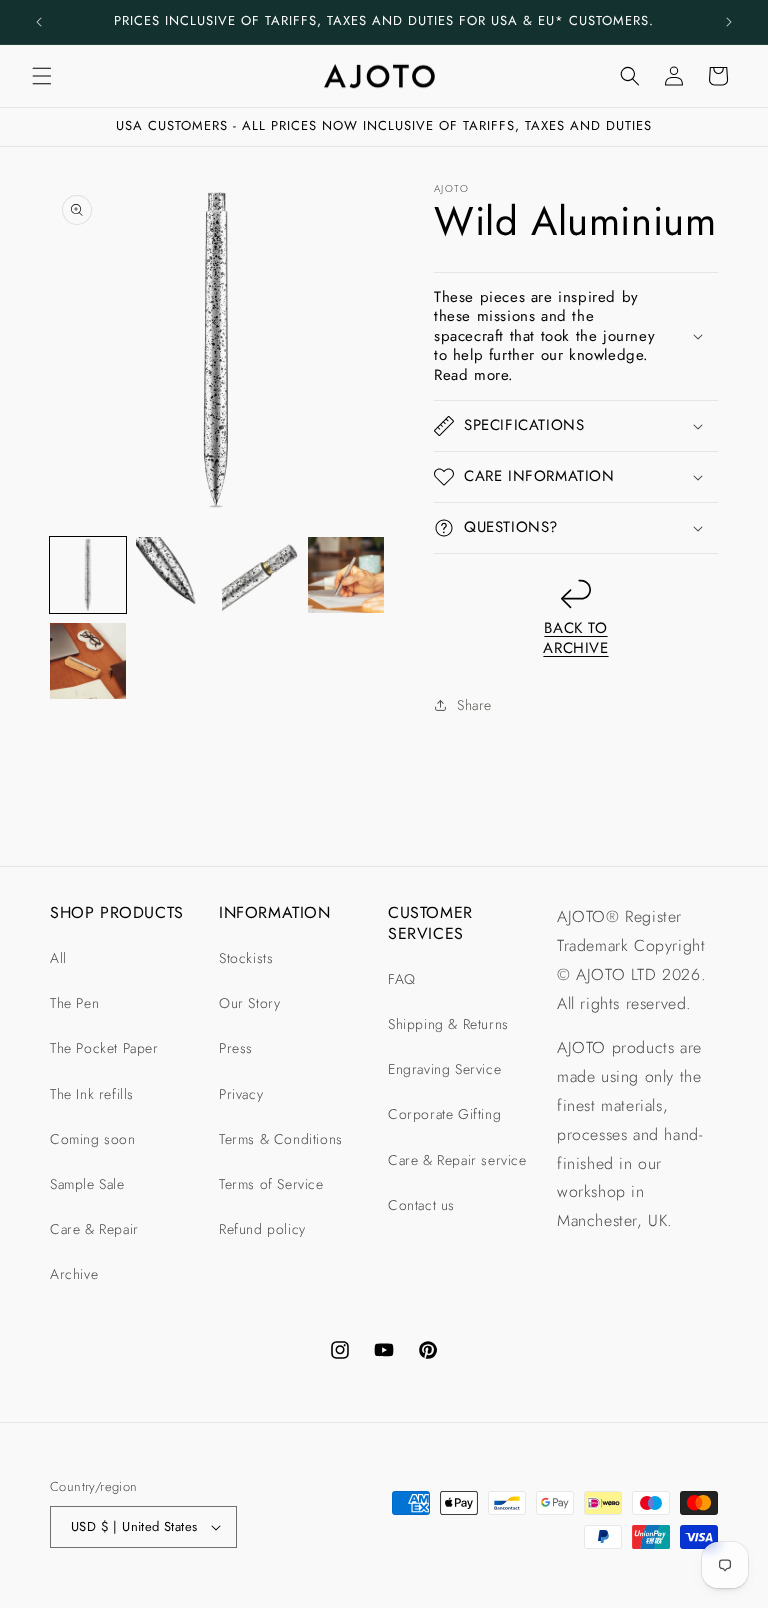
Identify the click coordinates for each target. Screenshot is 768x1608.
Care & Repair (94, 1229)
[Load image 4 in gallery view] (346, 575)
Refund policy (262, 1229)
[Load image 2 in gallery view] (174, 575)
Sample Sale (87, 1184)
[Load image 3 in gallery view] (260, 575)
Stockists (246, 958)
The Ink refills (92, 1094)
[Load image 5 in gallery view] (88, 661)
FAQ (402, 979)
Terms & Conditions (281, 1139)
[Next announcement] (729, 22)
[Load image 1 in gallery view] (88, 575)
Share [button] (474, 705)
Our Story (249, 1003)
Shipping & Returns (448, 1024)
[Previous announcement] (39, 22)
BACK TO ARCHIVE (575, 638)
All (58, 958)
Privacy (241, 1094)
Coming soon (93, 1139)
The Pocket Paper (104, 1048)
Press (236, 1048)
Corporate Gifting (444, 1114)
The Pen (74, 1003)
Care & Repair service (457, 1160)
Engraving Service (444, 1069)
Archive (74, 1274)
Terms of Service (271, 1184)
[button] (42, 76)
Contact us (421, 1205)
